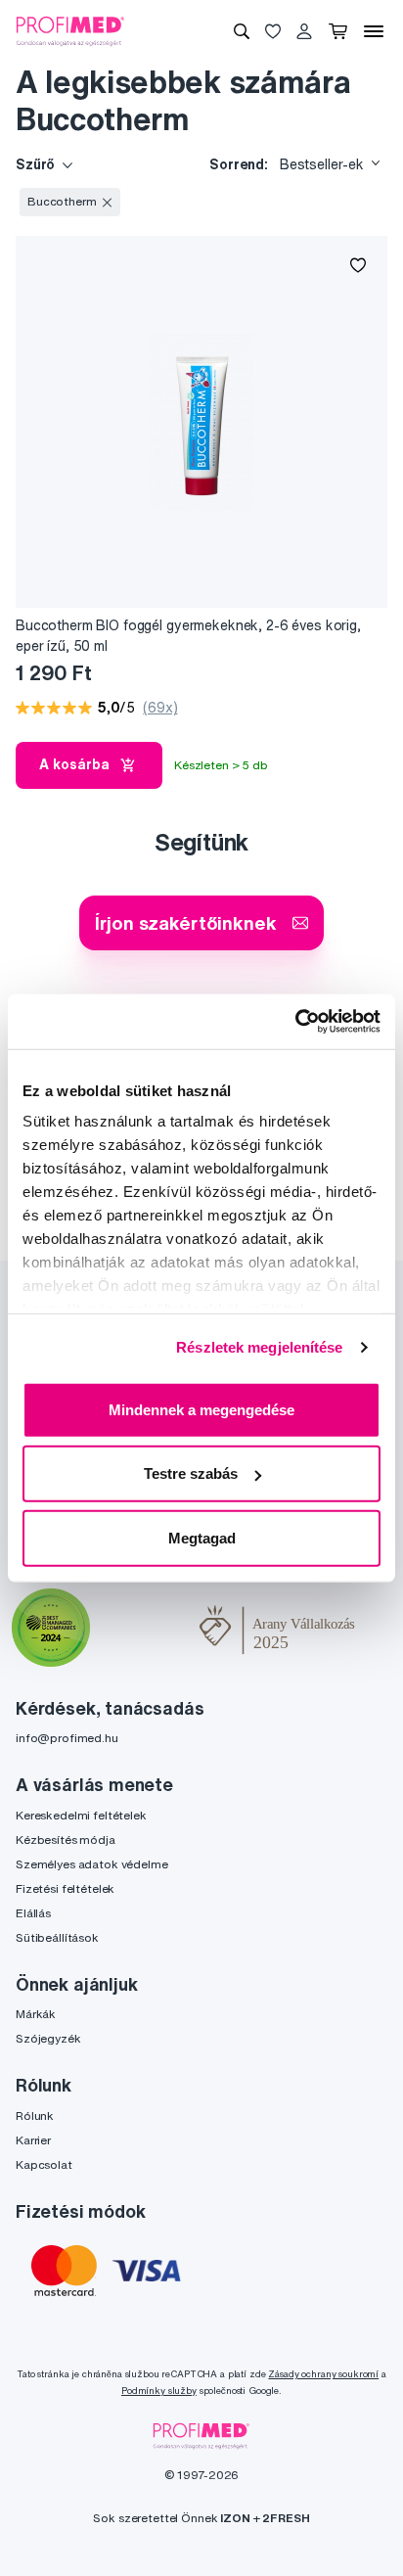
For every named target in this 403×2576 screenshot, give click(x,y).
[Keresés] (242, 31)
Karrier (33, 2140)
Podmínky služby (159, 2391)
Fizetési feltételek (65, 1888)
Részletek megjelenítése (259, 1347)
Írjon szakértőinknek (185, 922)
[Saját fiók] (304, 31)
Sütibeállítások (57, 1937)
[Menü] (374, 31)
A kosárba (74, 764)
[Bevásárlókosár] (338, 31)
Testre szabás (191, 1473)
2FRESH (286, 2518)
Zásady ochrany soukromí (323, 2374)
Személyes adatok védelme (92, 1864)
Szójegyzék (48, 2038)
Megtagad (202, 1537)
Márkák (36, 2014)
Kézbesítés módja (66, 1840)
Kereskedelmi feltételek (81, 1815)
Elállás (33, 1913)
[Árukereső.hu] (145, 1630)
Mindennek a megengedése (201, 1409)
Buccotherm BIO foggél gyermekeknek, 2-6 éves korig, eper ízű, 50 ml (188, 636)
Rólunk (35, 2116)
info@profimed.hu (67, 1738)
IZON (235, 2518)
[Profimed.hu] (70, 30)
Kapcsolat (44, 2164)
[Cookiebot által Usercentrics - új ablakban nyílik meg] (295, 1022)
